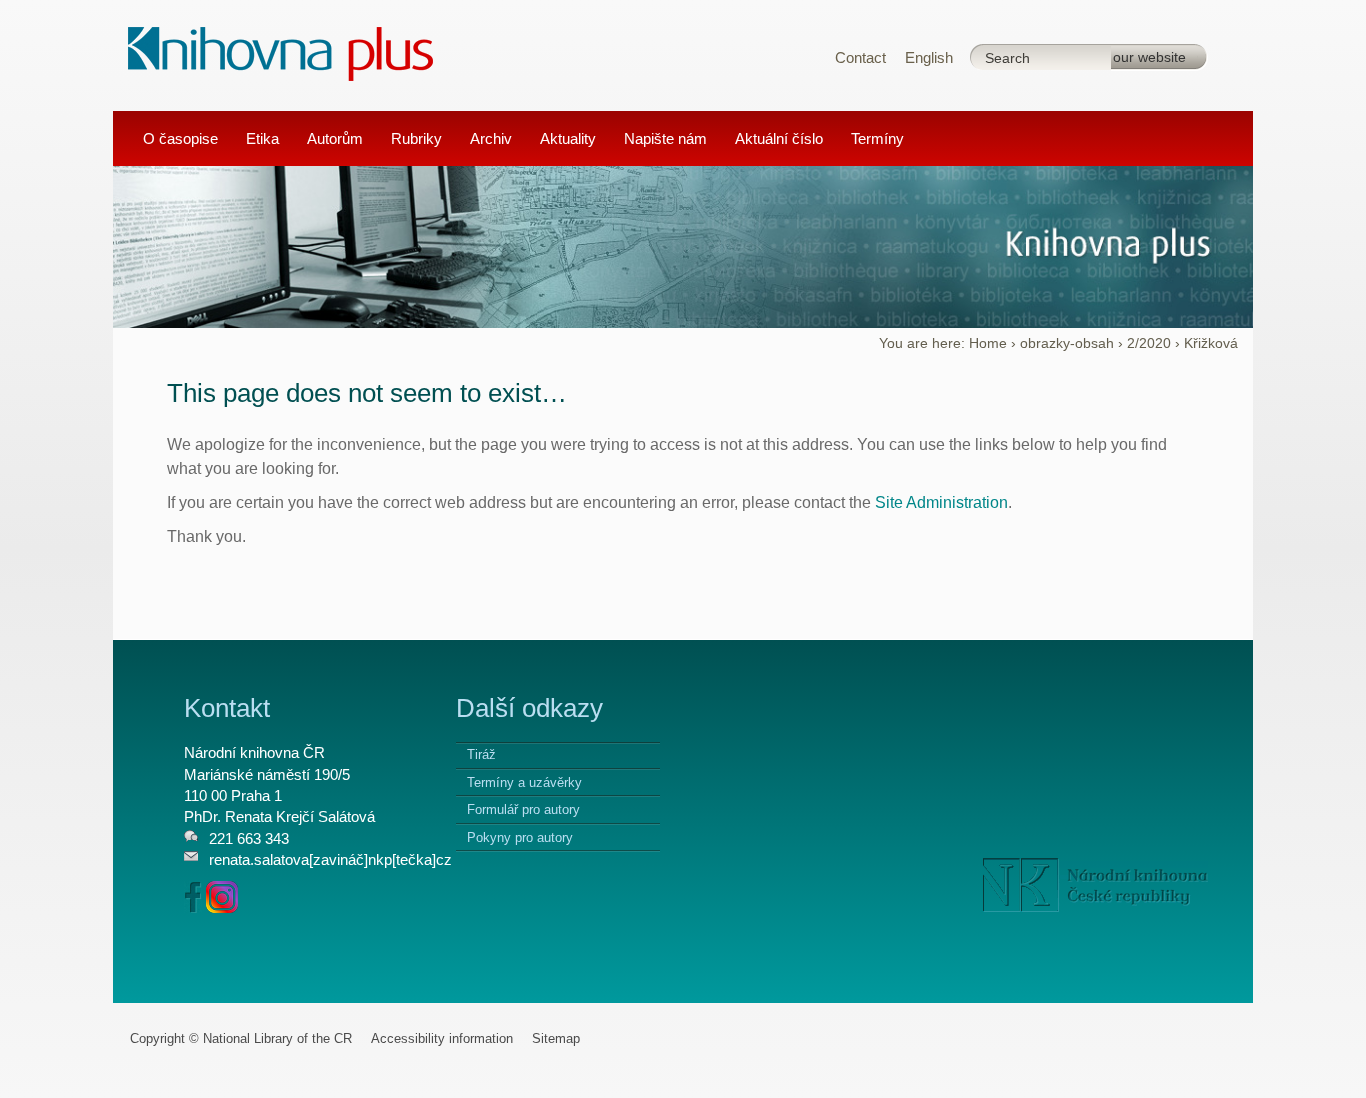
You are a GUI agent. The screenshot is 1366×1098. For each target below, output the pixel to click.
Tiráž (481, 754)
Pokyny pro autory (520, 837)
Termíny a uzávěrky (524, 782)
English (929, 57)
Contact (860, 57)
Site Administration (941, 502)
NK (1095, 885)
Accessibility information (442, 1038)
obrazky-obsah (1067, 343)
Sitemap (556, 1038)
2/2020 (1149, 343)
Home (988, 343)
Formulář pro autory (523, 809)
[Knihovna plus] (281, 52)
